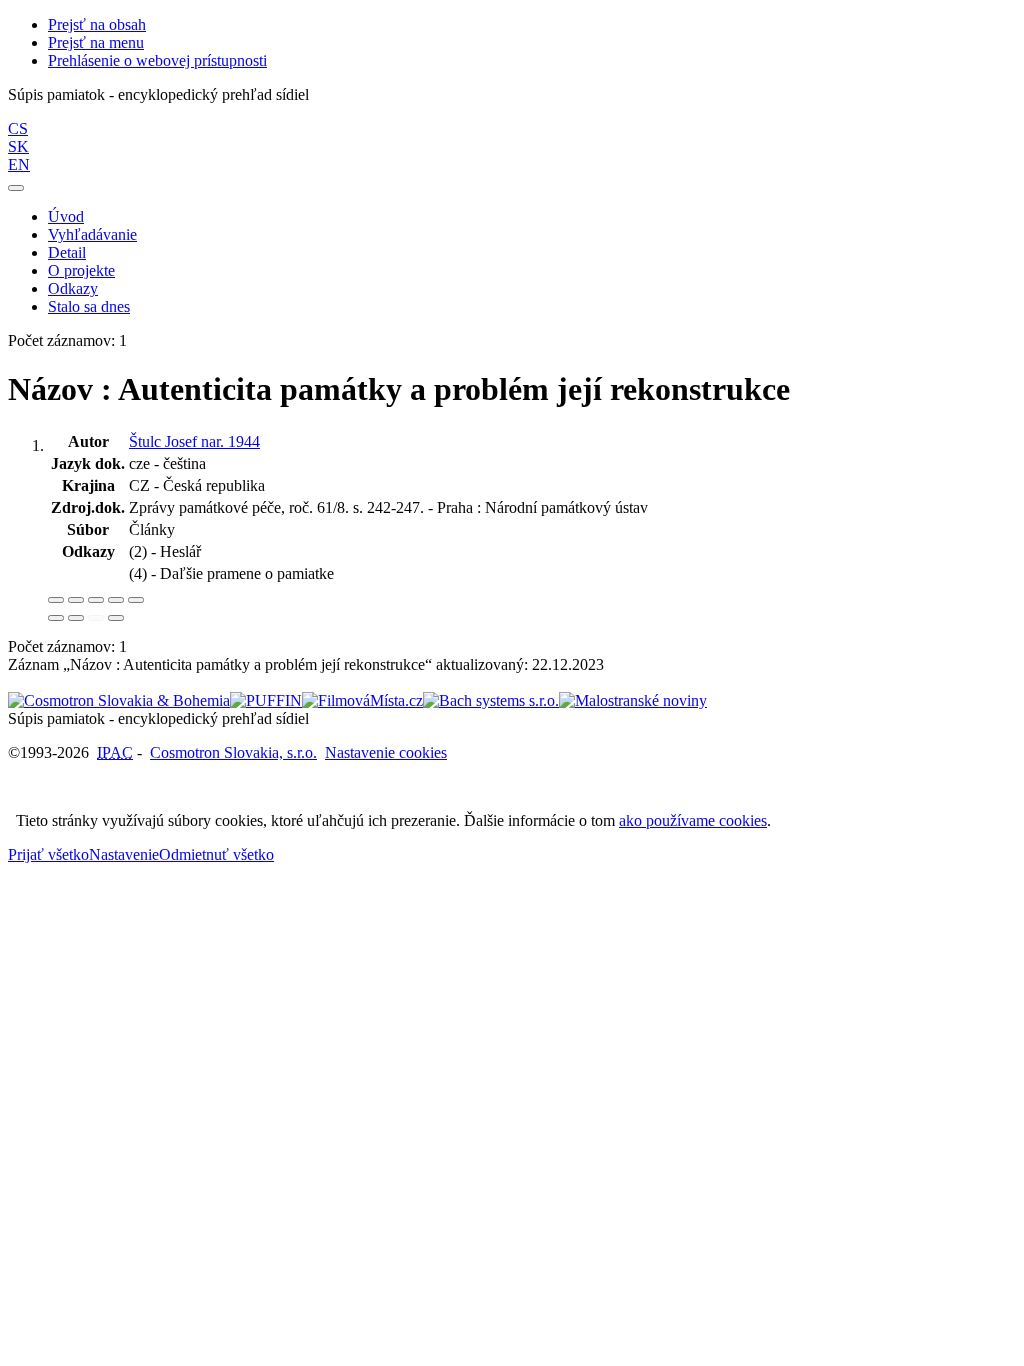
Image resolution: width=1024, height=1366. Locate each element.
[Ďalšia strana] (116, 618)
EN (19, 164)
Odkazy (73, 288)
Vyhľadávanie (92, 234)
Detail (67, 252)
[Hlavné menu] (16, 188)
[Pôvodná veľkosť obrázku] (96, 600)
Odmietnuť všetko (216, 854)
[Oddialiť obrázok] (76, 600)
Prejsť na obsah (97, 24)
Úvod (66, 216)
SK (18, 146)
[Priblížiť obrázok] (56, 600)
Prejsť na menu (96, 42)
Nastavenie (124, 854)
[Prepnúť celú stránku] (116, 600)
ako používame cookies (693, 820)
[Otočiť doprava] (76, 618)
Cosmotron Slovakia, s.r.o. (233, 752)
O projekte (81, 270)
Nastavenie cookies (386, 752)
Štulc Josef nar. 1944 (194, 441)
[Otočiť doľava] (56, 618)
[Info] (136, 600)
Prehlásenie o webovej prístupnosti (157, 60)
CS (18, 128)
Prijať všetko (48, 854)
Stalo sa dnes (89, 306)
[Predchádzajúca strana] (96, 618)
